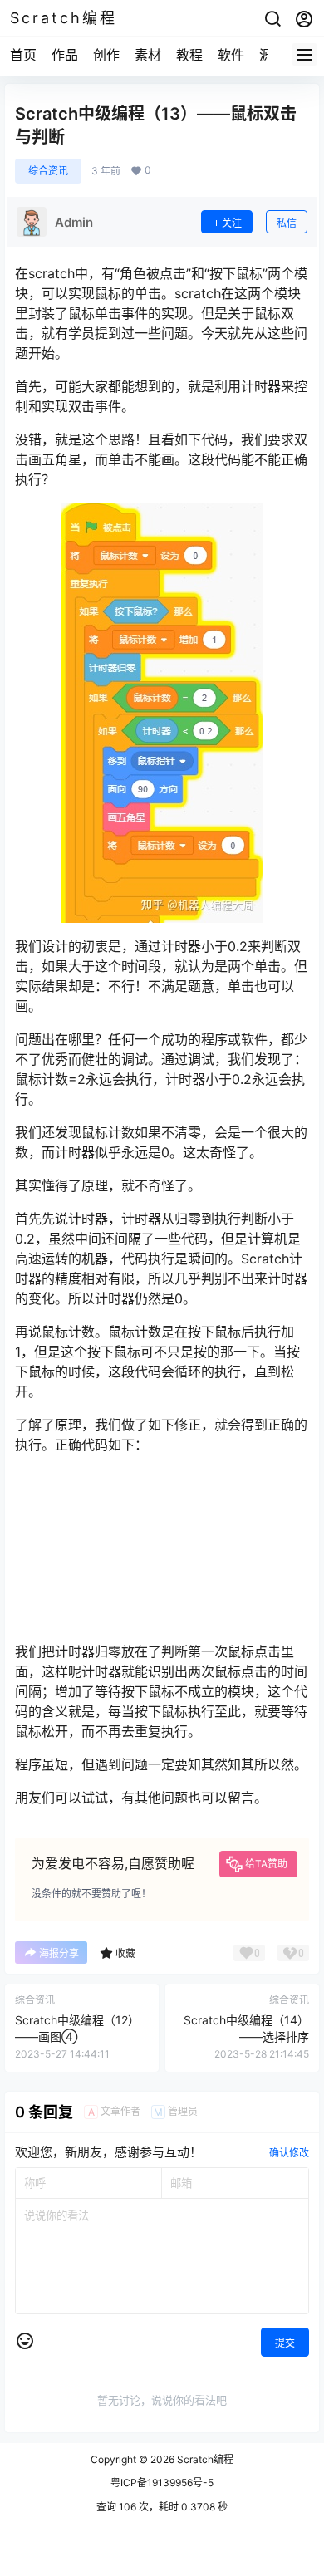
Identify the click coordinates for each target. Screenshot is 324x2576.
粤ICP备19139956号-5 (162, 2483)
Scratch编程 (204, 2459)
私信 (287, 223)
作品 (65, 55)
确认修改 (289, 2153)
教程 (189, 55)
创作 (106, 55)
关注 (232, 223)
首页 (23, 55)
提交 (285, 2343)
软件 (231, 55)
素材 (148, 55)
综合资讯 (48, 171)
